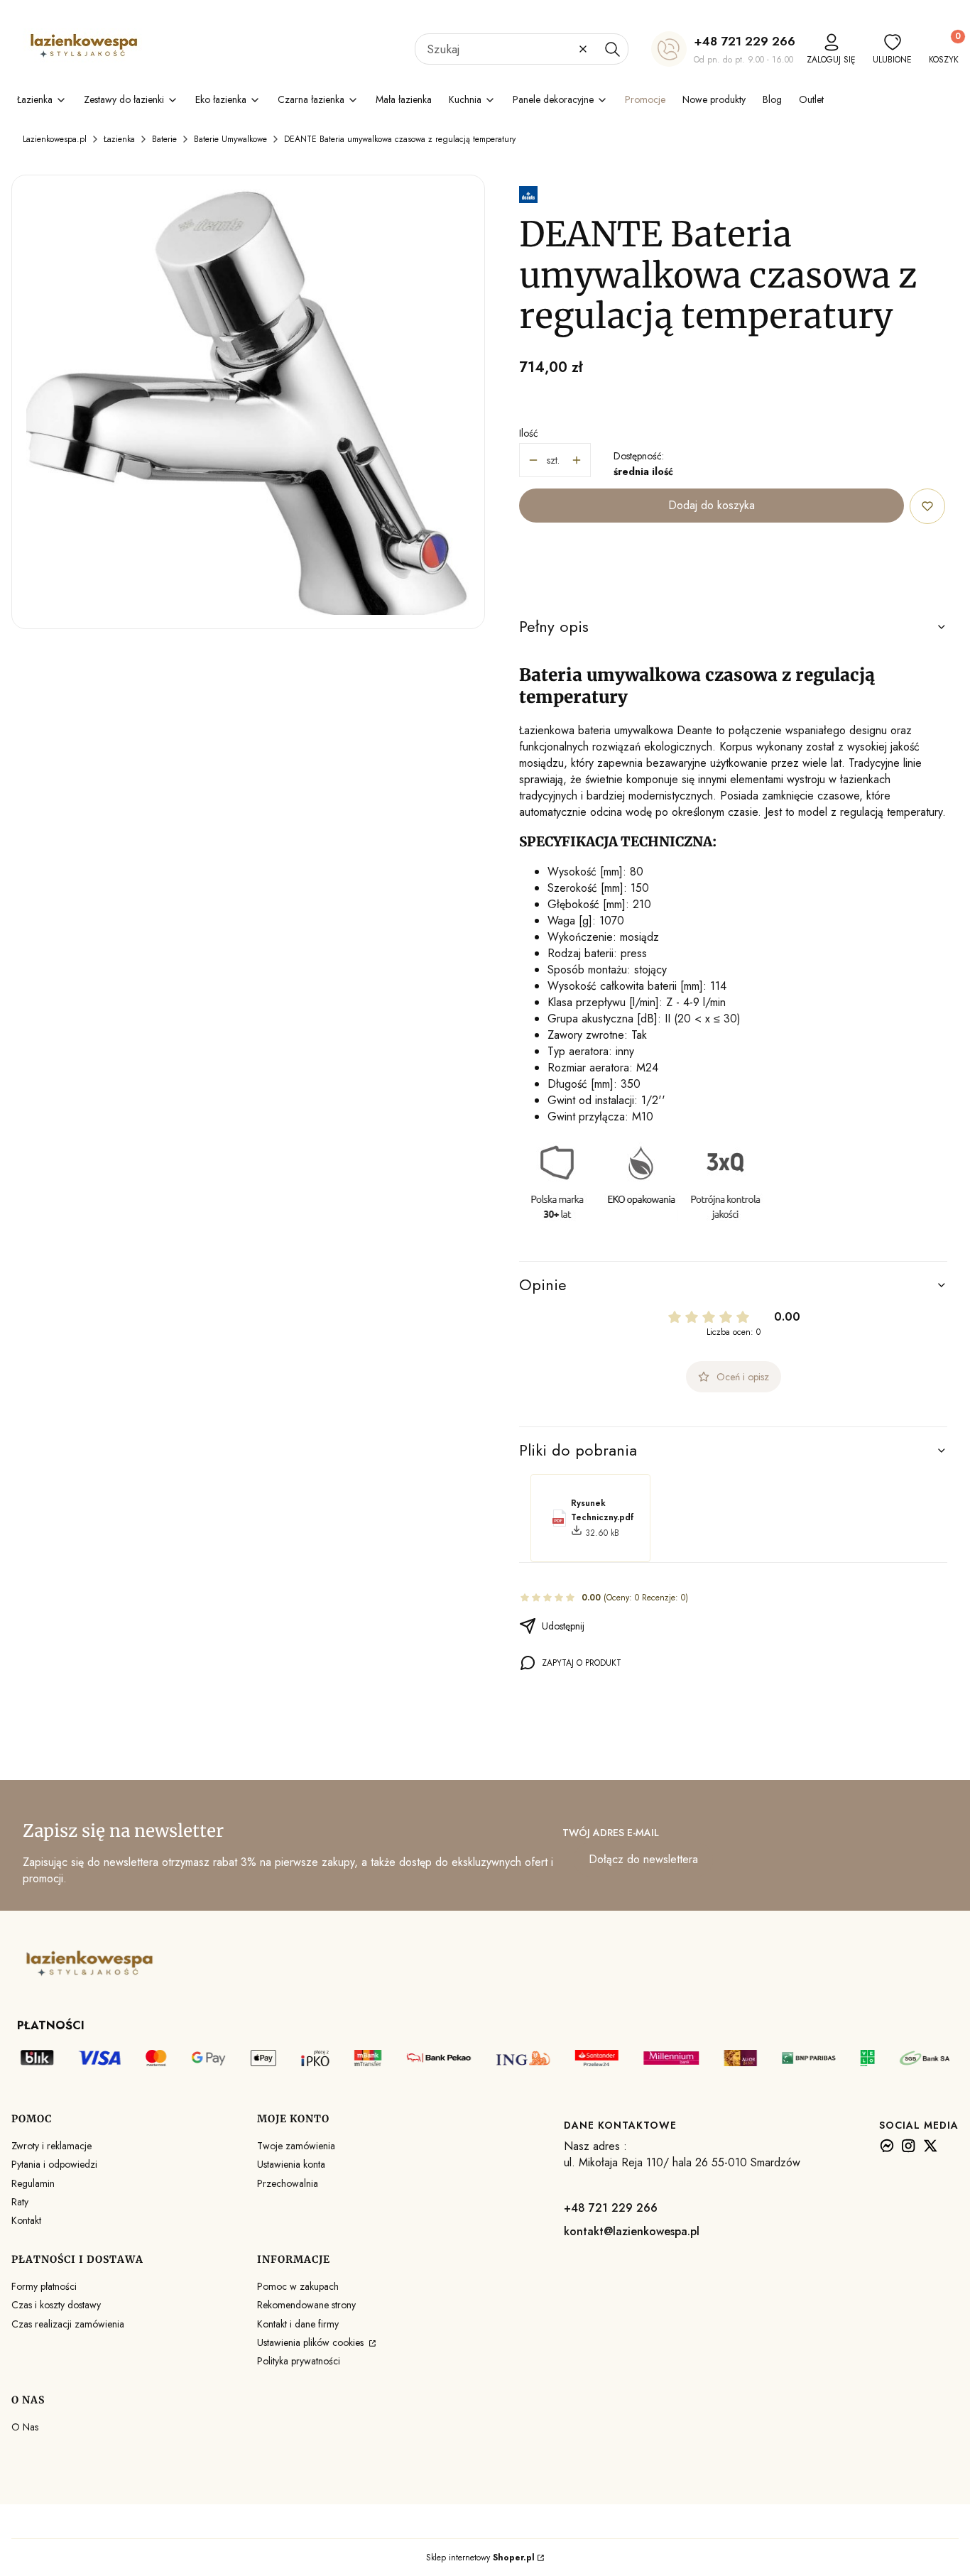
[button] (612, 49)
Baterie (164, 139)
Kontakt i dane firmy (298, 2324)
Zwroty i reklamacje (51, 2146)
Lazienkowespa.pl (55, 139)
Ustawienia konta (291, 2164)
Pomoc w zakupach (298, 2286)
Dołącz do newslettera (643, 1859)
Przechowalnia (288, 2183)
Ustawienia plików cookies (312, 2342)
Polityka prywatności (299, 2361)
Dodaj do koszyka (712, 505)
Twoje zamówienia (296, 2146)
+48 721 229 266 (745, 41)
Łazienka (119, 139)
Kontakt (26, 2220)
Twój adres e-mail (611, 1833)
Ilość (529, 433)
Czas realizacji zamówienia (68, 2324)
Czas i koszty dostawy (56, 2305)
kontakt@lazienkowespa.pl (632, 2231)
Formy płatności (44, 2286)
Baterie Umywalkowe (230, 139)
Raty (20, 2202)
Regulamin (33, 2183)
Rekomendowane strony (306, 2305)
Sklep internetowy (480, 2558)
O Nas (25, 2427)
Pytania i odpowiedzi (54, 2164)
